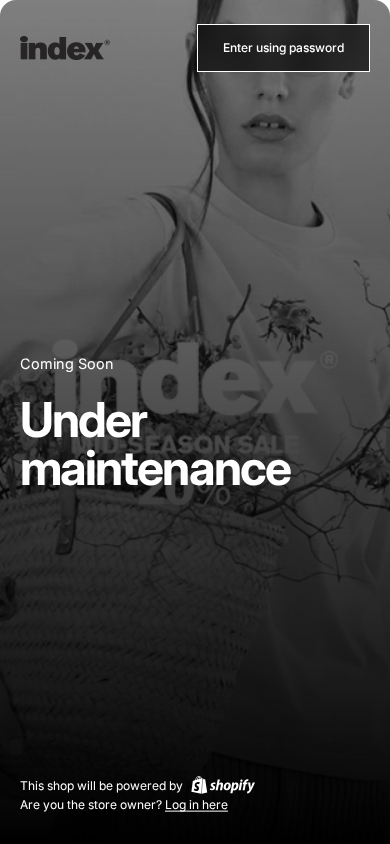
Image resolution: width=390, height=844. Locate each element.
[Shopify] (223, 785)
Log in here (196, 804)
